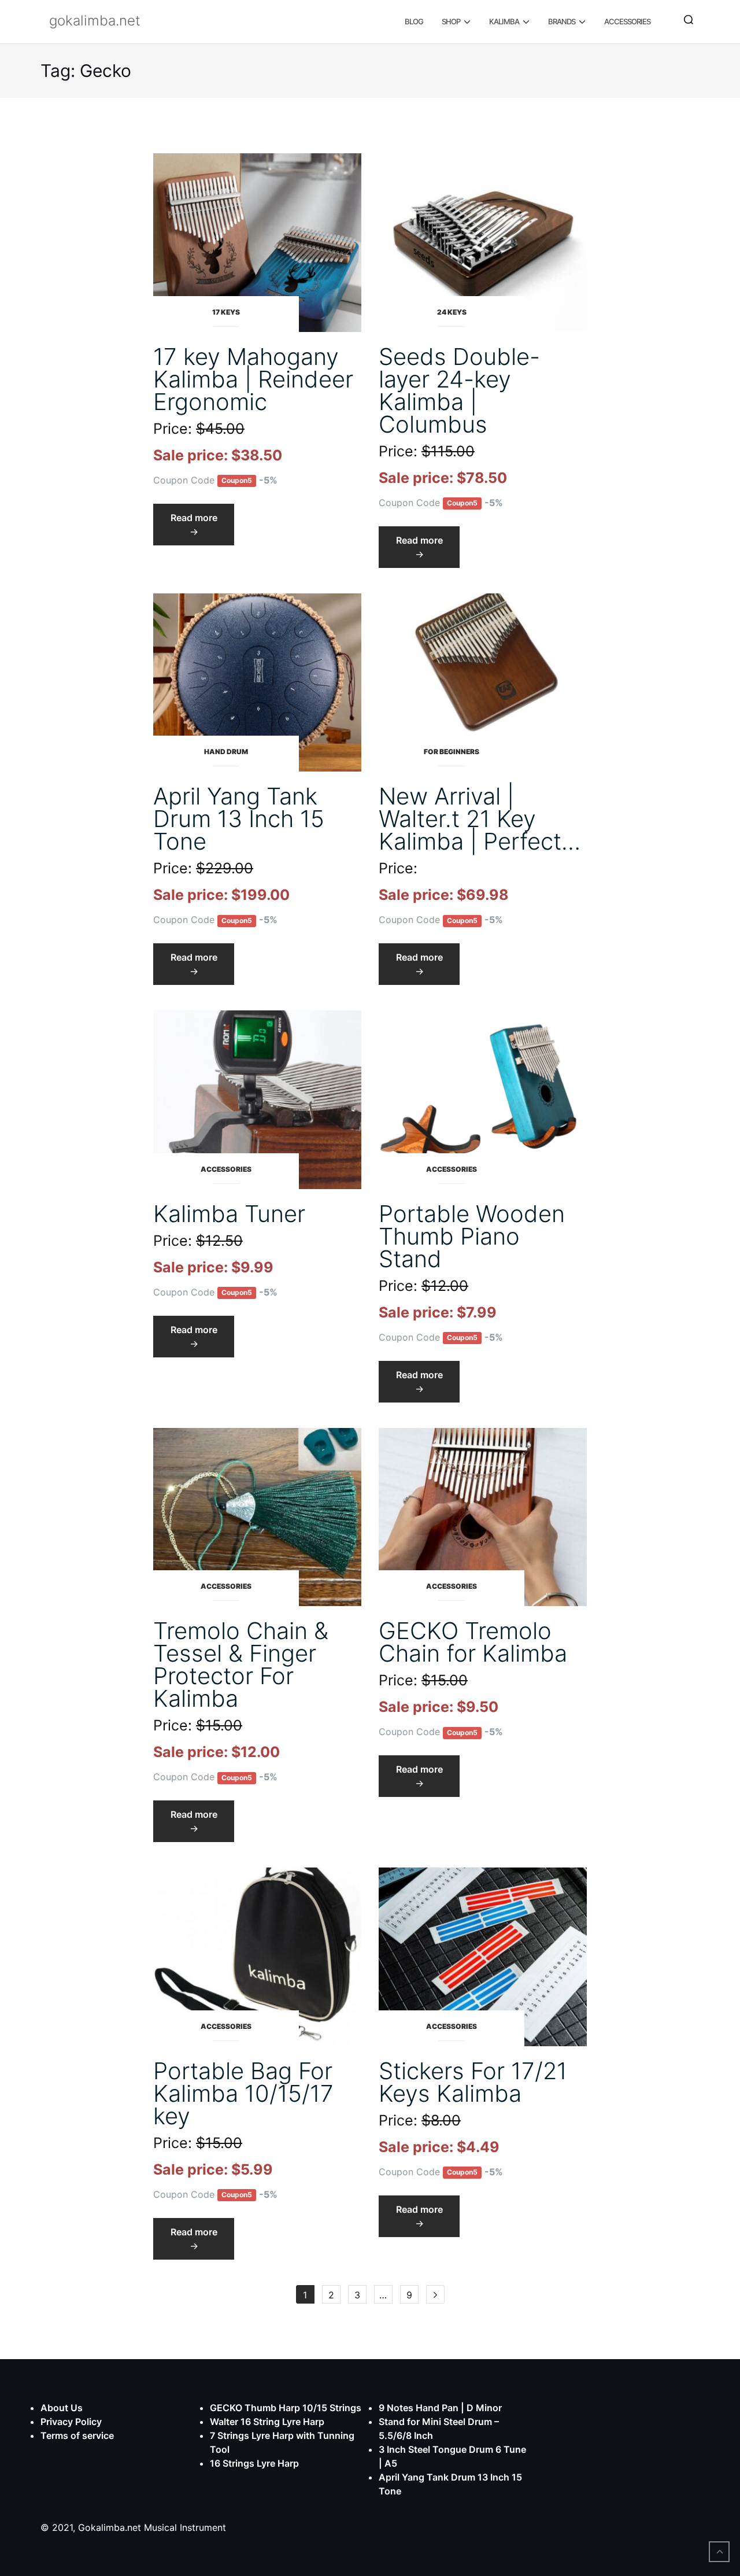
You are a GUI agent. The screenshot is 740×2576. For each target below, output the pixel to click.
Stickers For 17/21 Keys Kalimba (473, 2082)
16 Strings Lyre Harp (254, 2463)
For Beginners (452, 752)
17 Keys (226, 312)
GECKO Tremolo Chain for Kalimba (473, 1642)
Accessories (627, 21)
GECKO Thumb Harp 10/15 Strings (286, 2408)
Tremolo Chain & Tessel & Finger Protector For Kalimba (241, 1665)
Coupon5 (237, 481)
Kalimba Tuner (229, 1214)
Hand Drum (226, 752)
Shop (451, 21)
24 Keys (452, 312)
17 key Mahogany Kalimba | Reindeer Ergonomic (253, 379)
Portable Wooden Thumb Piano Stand (472, 1236)
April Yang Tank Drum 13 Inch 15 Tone (239, 819)
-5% (268, 480)
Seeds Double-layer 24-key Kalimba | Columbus (459, 390)
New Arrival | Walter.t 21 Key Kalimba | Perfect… (480, 819)
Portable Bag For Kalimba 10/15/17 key (243, 2093)
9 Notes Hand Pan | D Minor (440, 2408)
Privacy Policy (71, 2422)
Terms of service (77, 2435)
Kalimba (504, 21)
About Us (62, 2408)
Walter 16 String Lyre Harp (267, 2422)
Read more (202, 528)
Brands (562, 21)
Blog (414, 21)
